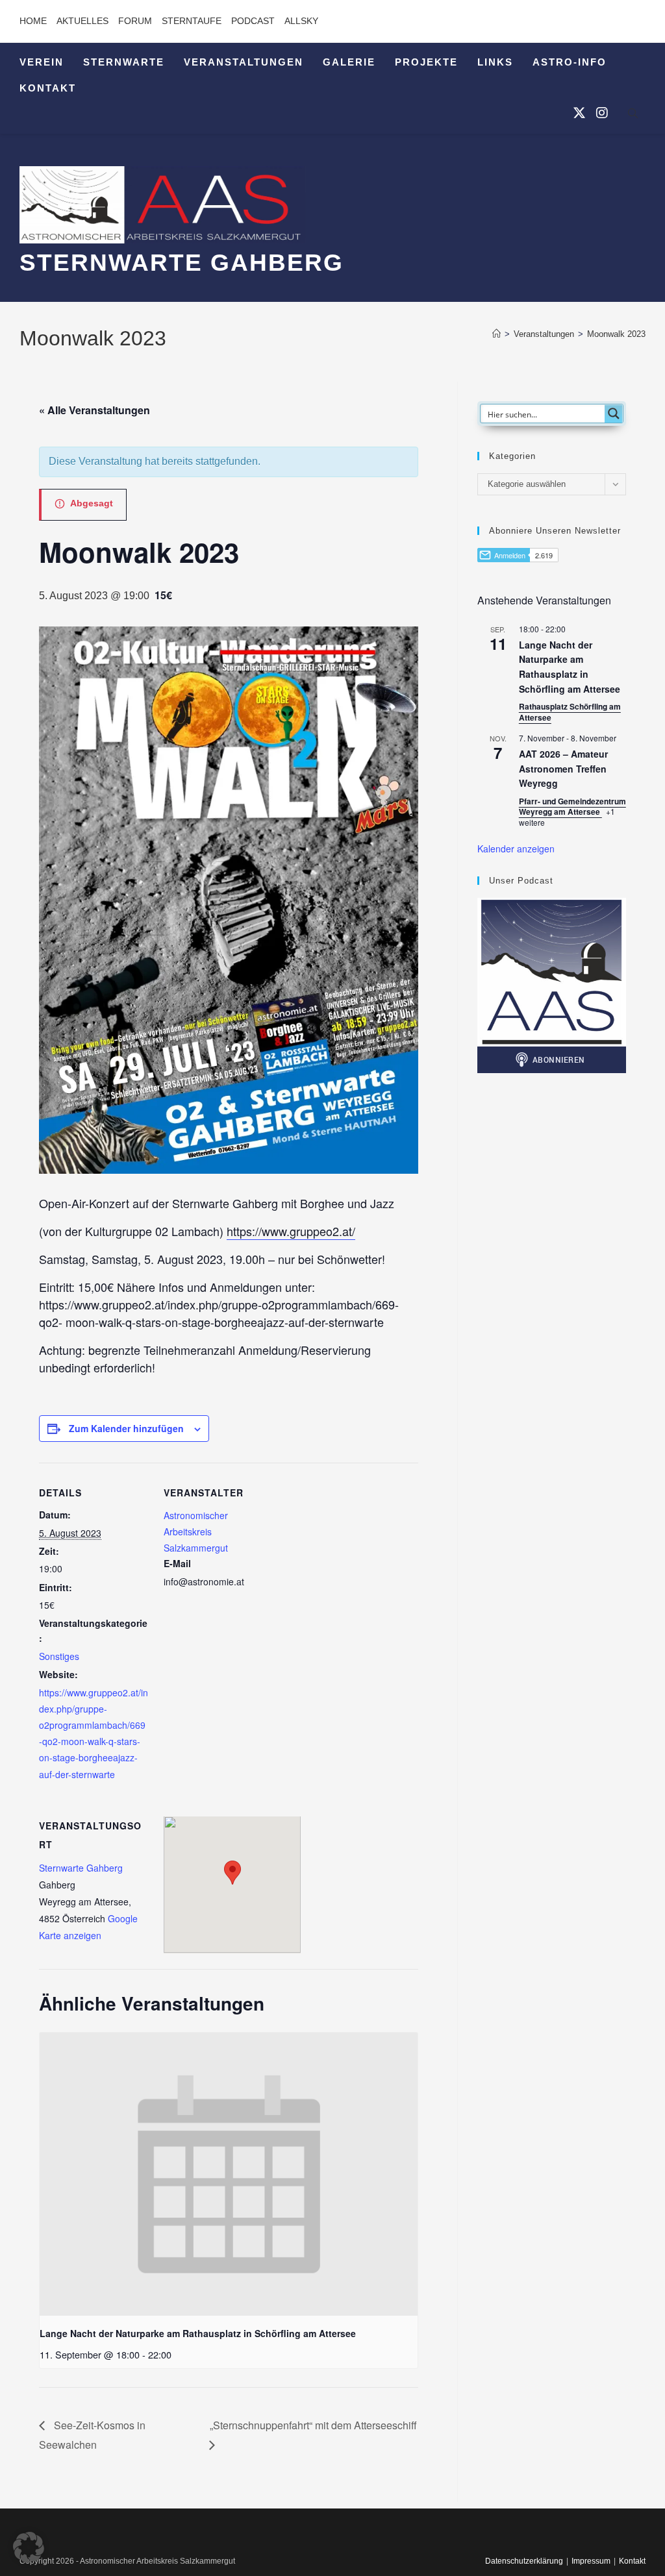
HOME (33, 21)
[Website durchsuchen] (633, 116)
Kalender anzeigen (516, 848)
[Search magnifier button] (614, 414)
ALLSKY (301, 21)
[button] (29, 2547)
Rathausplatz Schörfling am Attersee (570, 712)
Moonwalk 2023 (616, 334)
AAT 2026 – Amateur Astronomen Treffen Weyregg (563, 768)
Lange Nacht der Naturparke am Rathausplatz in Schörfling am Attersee (198, 2333)
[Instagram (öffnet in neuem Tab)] (602, 113)
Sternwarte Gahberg (81, 1868)
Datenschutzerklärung (524, 2561)
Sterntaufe (192, 21)
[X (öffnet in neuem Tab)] (579, 113)
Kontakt (632, 2561)
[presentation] (229, 2174)
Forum (135, 21)
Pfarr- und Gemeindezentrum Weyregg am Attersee (572, 807)
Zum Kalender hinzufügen (126, 1428)
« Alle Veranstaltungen (94, 410)
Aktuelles (82, 21)
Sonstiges (59, 1656)
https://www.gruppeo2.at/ (291, 1231)
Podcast (253, 21)
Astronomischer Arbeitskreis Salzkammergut (196, 1531)
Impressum (591, 2561)
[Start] (496, 334)
